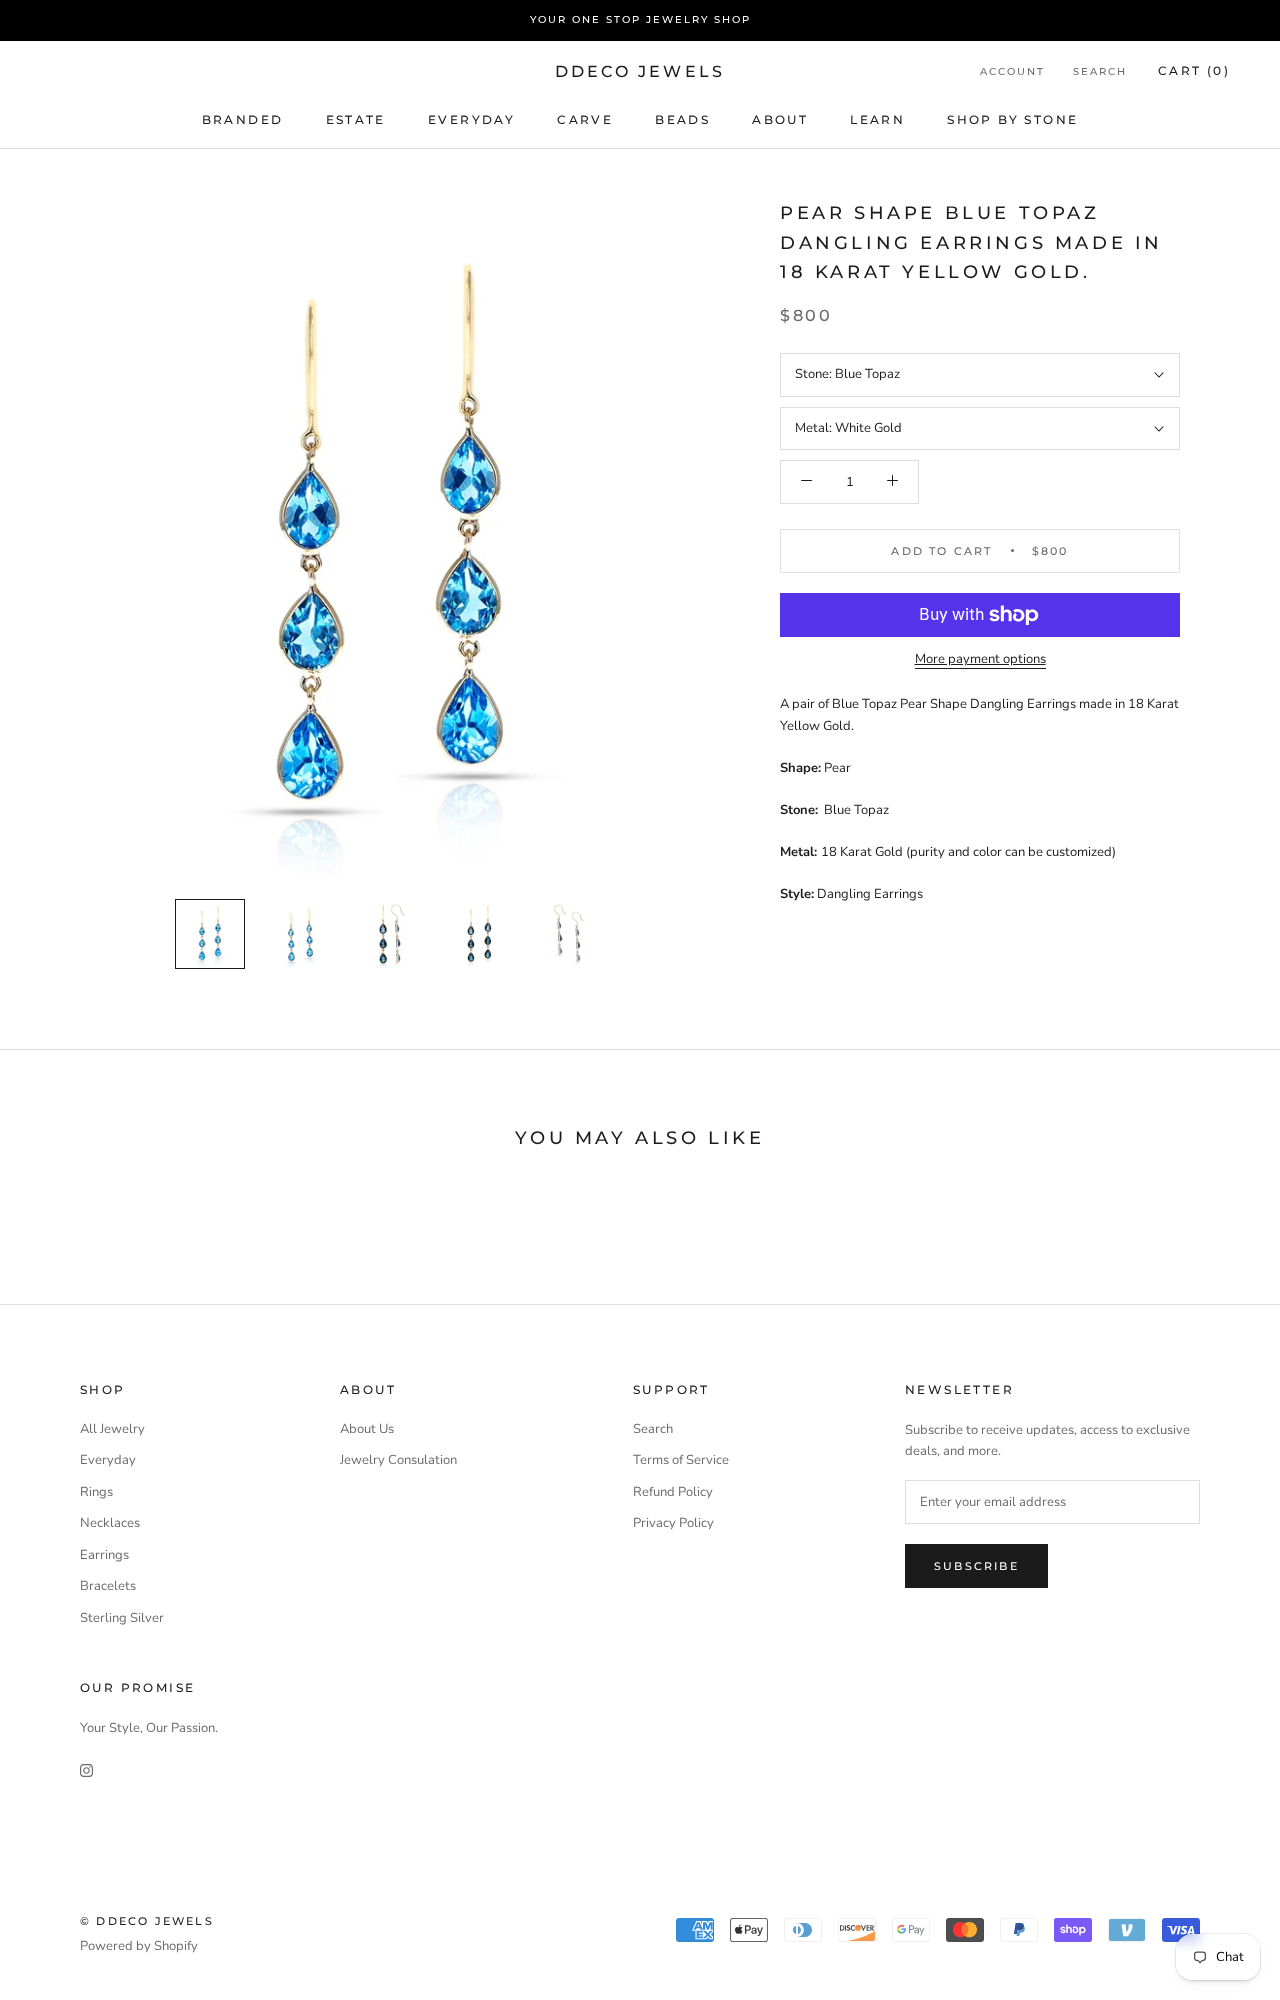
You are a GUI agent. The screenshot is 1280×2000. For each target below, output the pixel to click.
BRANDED (243, 118)
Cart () (1194, 70)
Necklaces (110, 1523)
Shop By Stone (1012, 118)
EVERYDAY (471, 118)
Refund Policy (673, 1492)
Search (1100, 71)
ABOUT (780, 118)
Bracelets (108, 1586)
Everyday (108, 1460)
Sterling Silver (122, 1618)
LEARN (877, 118)
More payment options (980, 659)
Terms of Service (681, 1460)
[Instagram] (86, 1769)
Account (1012, 71)
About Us (367, 1429)
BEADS (682, 118)
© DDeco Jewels (147, 1921)
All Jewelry (112, 1429)
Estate (356, 118)
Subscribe (976, 1566)
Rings (96, 1492)
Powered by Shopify (139, 1946)
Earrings (104, 1555)
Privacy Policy (673, 1523)
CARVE (585, 118)
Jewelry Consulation (398, 1460)
